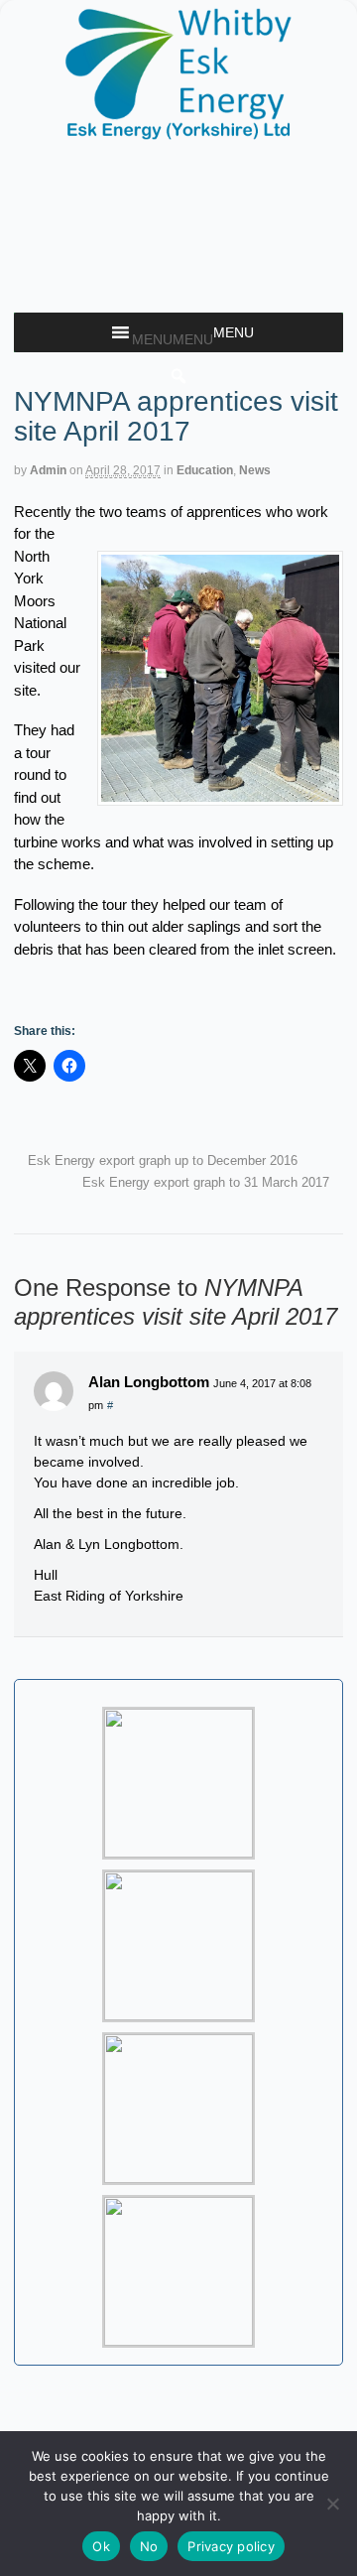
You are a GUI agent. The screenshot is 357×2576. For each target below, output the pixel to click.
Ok (101, 2546)
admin (48, 470)
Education (205, 470)
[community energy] (178, 132)
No (149, 2546)
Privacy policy (231, 2546)
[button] (173, 339)
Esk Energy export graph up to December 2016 (161, 1161)
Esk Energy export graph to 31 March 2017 (208, 1183)
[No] (332, 2504)
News (255, 470)
